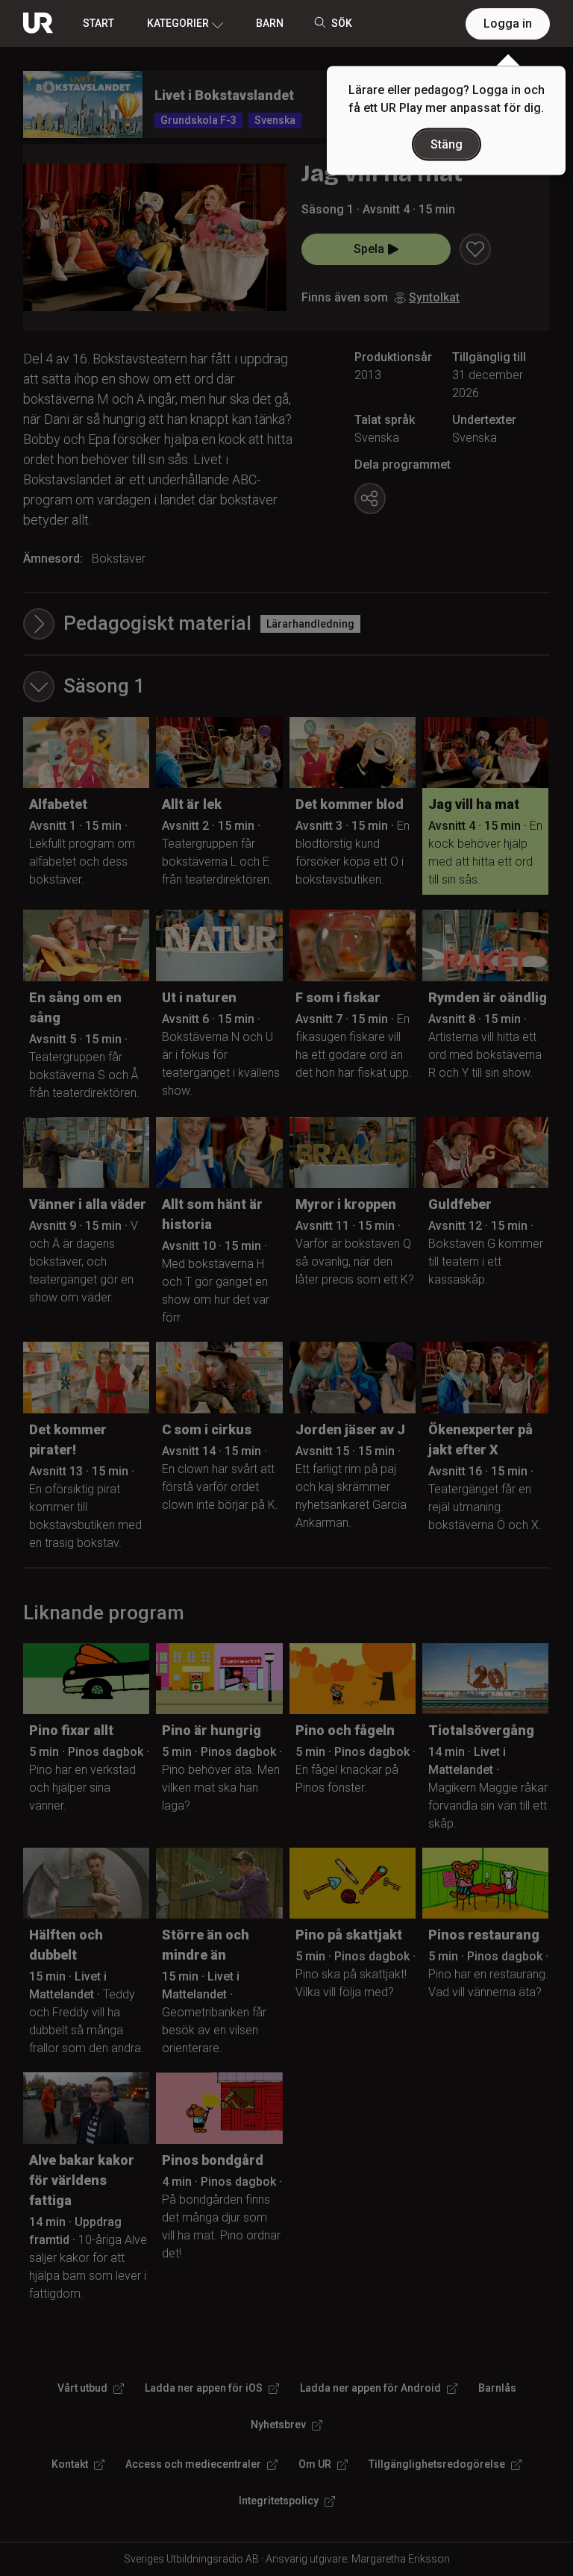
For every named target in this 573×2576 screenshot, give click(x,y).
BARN (270, 23)
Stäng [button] (447, 144)
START (98, 23)
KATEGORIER (178, 23)
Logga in (508, 24)
